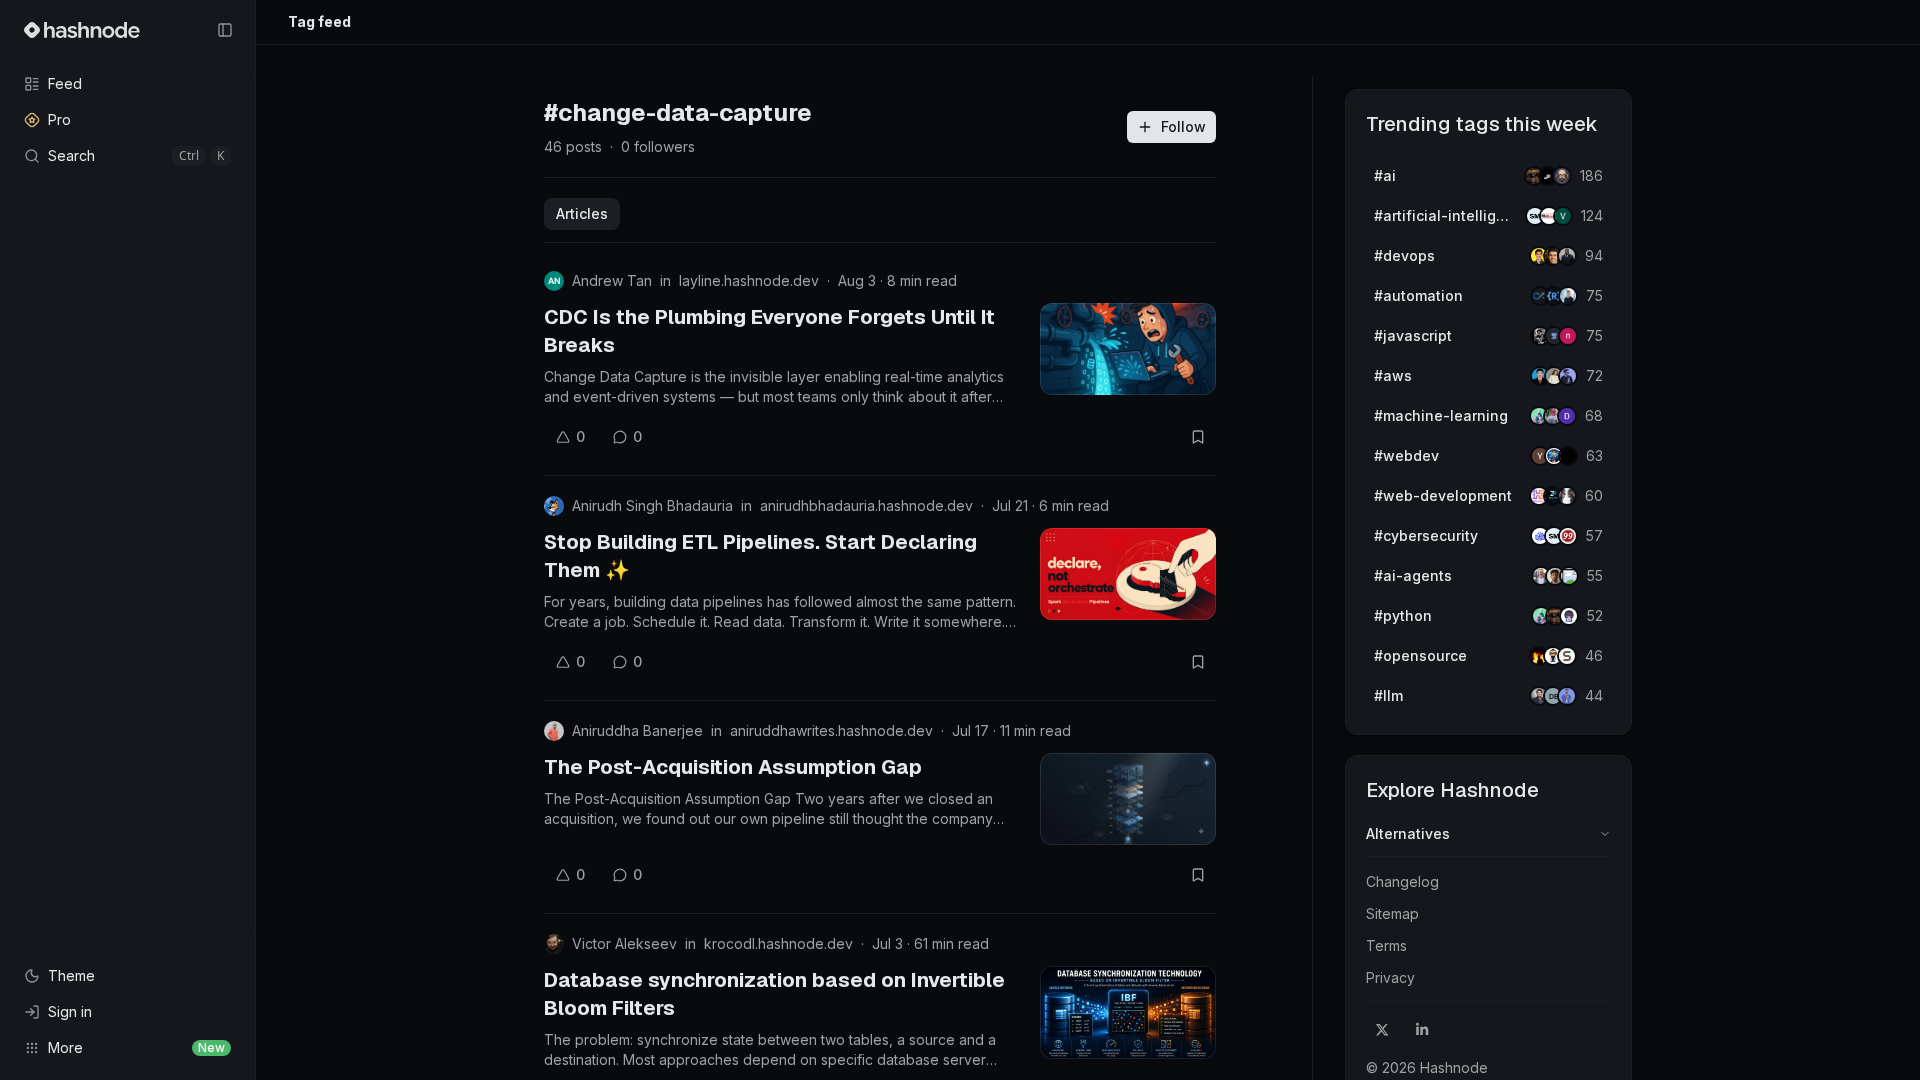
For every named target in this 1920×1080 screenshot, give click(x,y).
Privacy (1390, 977)
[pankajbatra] (1567, 696)
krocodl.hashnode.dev (778, 943)
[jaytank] (1569, 616)
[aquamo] (1567, 496)
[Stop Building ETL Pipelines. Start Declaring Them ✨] (1128, 574)
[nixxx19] (1568, 336)
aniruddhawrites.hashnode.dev (831, 730)
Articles (582, 213)
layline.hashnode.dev (749, 280)
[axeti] (1568, 296)
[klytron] (1567, 256)
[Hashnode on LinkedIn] (1422, 1030)
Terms (1386, 945)
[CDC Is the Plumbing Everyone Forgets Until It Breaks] (1128, 349)
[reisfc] (1569, 576)
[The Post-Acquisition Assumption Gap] (1128, 799)
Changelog (1402, 881)
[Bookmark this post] (1198, 437)
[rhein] (1568, 456)
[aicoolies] (1562, 176)
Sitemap (1392, 913)
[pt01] (1567, 416)
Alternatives (1408, 833)
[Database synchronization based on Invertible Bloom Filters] (1128, 1012)
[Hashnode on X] (1382, 1030)
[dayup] (1563, 216)
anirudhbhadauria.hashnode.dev (866, 505)
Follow (1183, 126)
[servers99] (1568, 536)
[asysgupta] (1568, 376)
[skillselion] (1567, 656)
